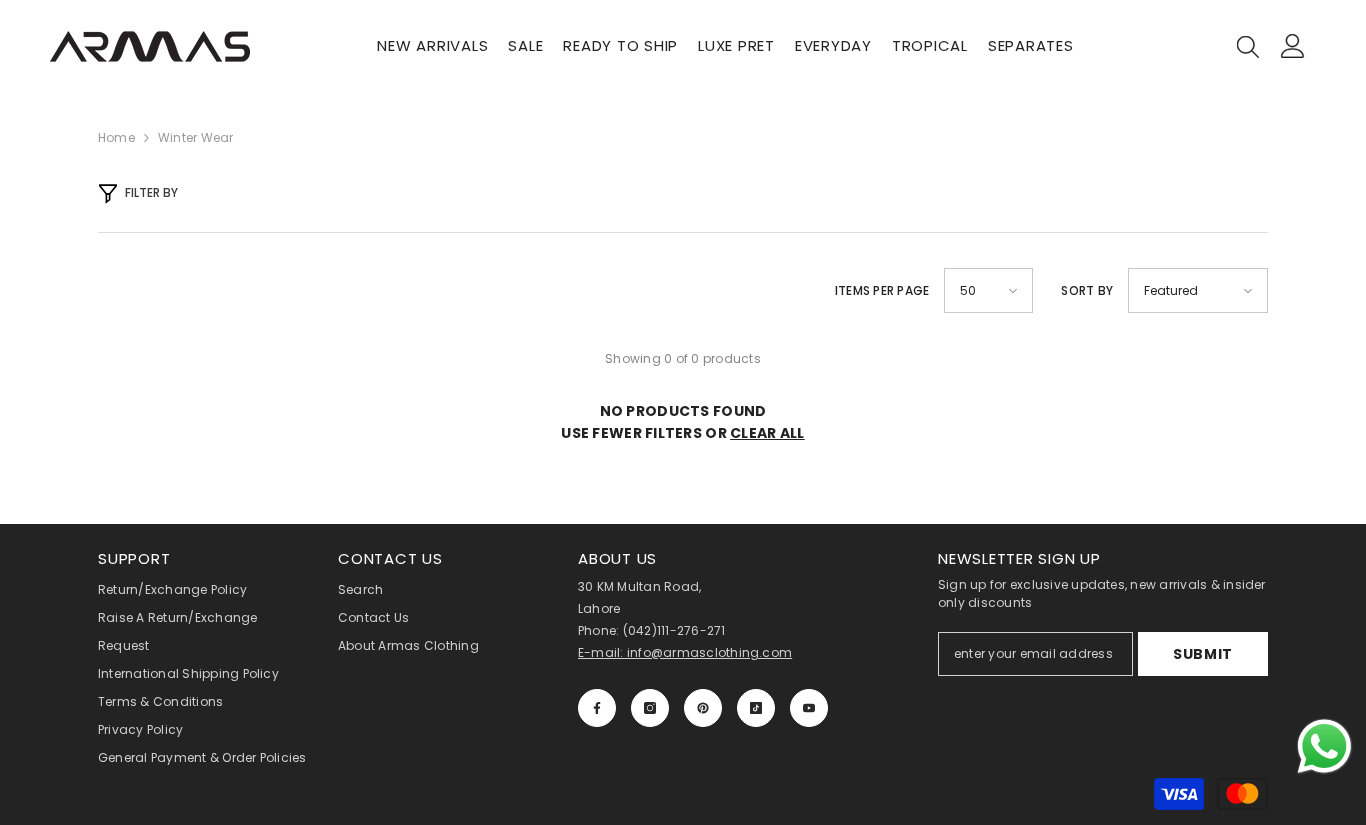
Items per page (882, 290)
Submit (1203, 654)
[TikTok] (756, 708)
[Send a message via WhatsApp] (1324, 746)
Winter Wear (196, 137)
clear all (767, 433)
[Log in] (1293, 46)
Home (116, 137)
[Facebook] (597, 708)
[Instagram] (650, 708)
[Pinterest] (703, 708)
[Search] (1248, 46)
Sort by (1087, 290)
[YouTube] (809, 708)
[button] (988, 290)
